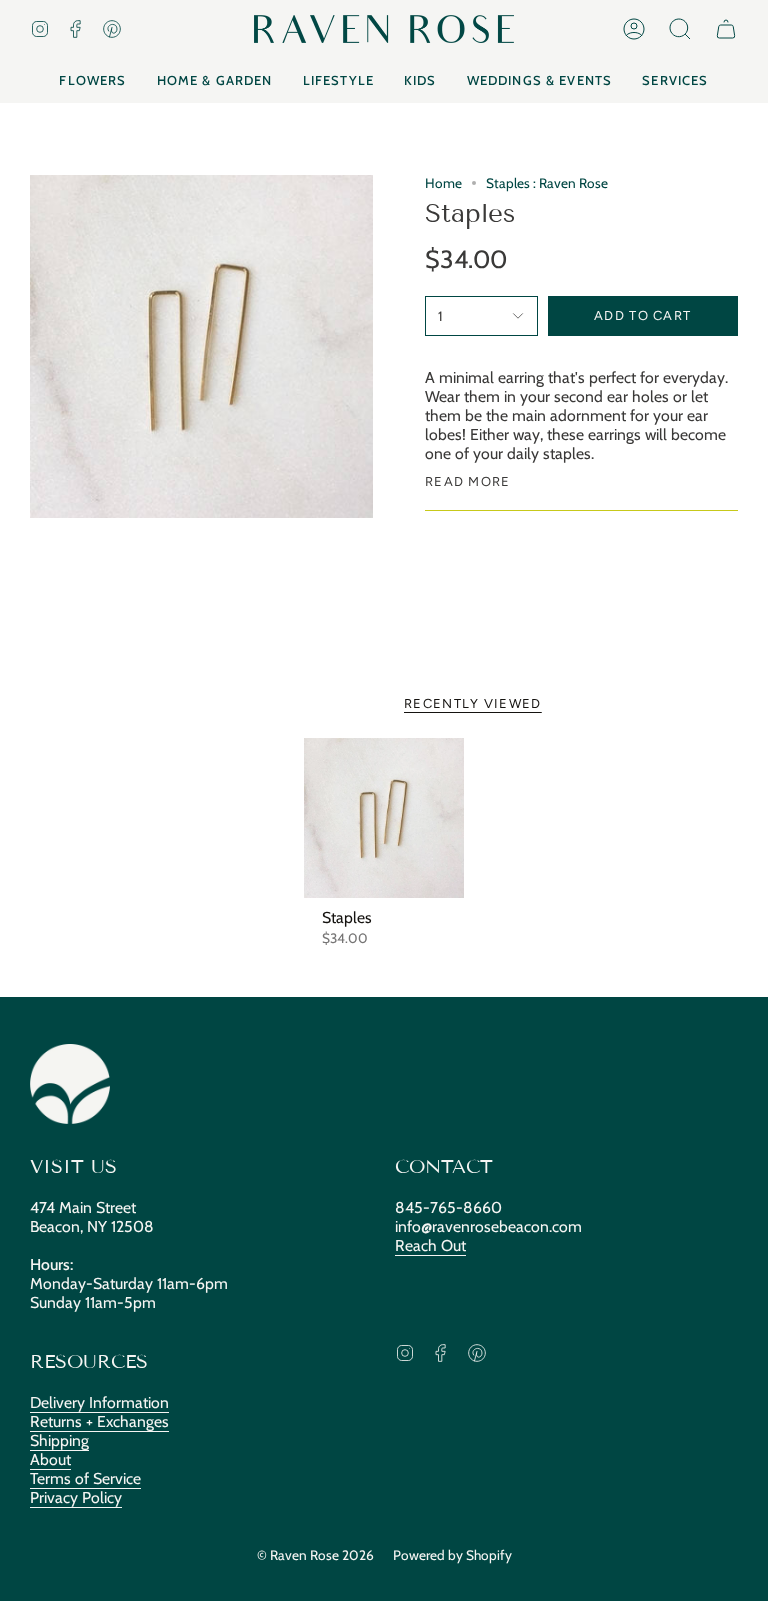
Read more (468, 481)
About (50, 1459)
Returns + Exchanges (99, 1421)
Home (443, 183)
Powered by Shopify (452, 1555)
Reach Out (430, 1245)
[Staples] (384, 818)
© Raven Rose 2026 (315, 1555)
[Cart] (726, 29)
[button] (680, 29)
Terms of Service (85, 1478)
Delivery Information (99, 1402)
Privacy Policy (76, 1497)
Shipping (59, 1440)
